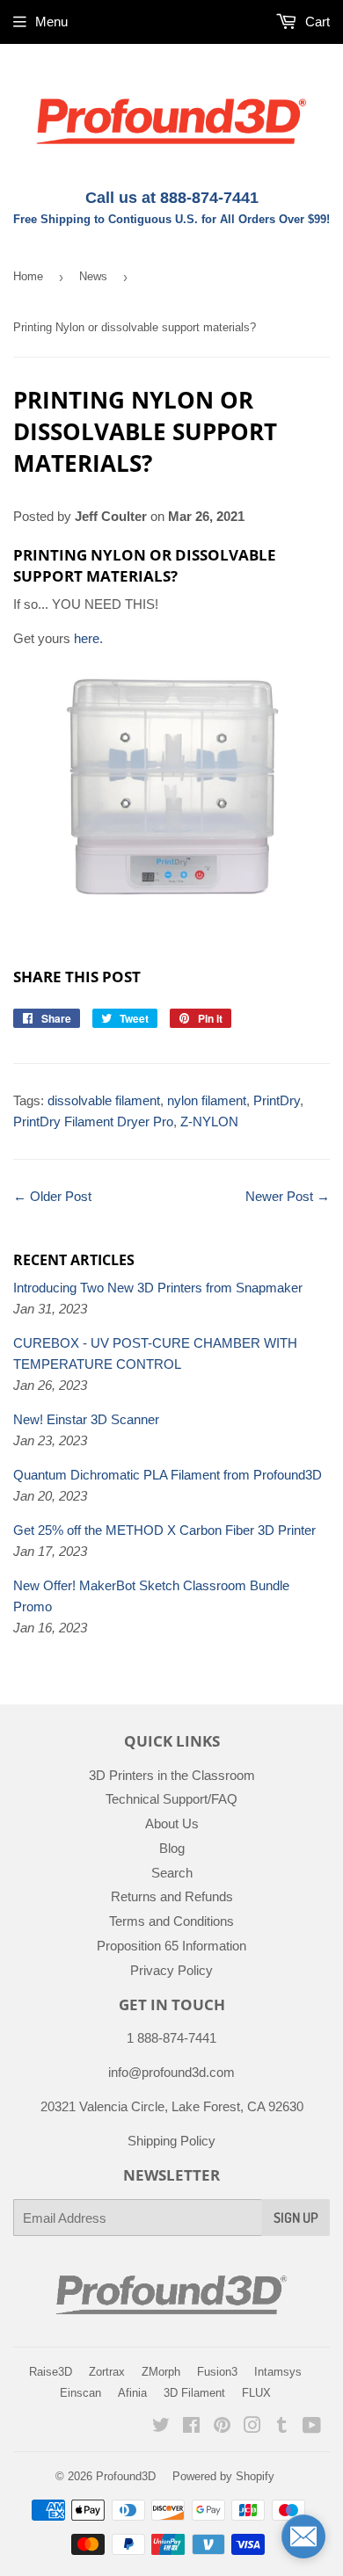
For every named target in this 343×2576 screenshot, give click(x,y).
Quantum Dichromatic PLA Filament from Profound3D (168, 1475)
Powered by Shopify (223, 2476)
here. (88, 638)
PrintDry (277, 1100)
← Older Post (52, 1196)
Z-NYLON (209, 1122)
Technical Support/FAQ (171, 1799)
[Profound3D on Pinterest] (222, 2427)
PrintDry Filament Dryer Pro (93, 1122)
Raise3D (51, 2372)
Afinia (132, 2393)
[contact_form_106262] (303, 2536)
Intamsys (278, 2372)
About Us (172, 1823)
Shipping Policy (171, 2141)
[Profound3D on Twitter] (161, 2427)
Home (28, 276)
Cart (316, 22)
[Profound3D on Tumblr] (282, 2427)
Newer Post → (288, 1196)
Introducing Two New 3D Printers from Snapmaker (158, 1288)
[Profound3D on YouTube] (312, 2427)
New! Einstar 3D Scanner (86, 1419)
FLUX (256, 2393)
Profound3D (126, 2476)
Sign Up (296, 2218)
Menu (51, 22)
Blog (172, 1848)
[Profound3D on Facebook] (191, 2427)
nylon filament (207, 1100)
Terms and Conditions (171, 1921)
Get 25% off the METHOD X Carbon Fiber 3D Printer (164, 1530)
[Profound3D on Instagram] (252, 2427)
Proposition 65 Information (171, 1946)
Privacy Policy (171, 1970)
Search (172, 1873)
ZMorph (161, 2372)
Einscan (80, 2393)
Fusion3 (217, 2372)
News (93, 276)
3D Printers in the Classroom (172, 1775)
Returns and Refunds (172, 1896)
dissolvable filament (104, 1100)
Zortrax (107, 2372)
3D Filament (194, 2393)
